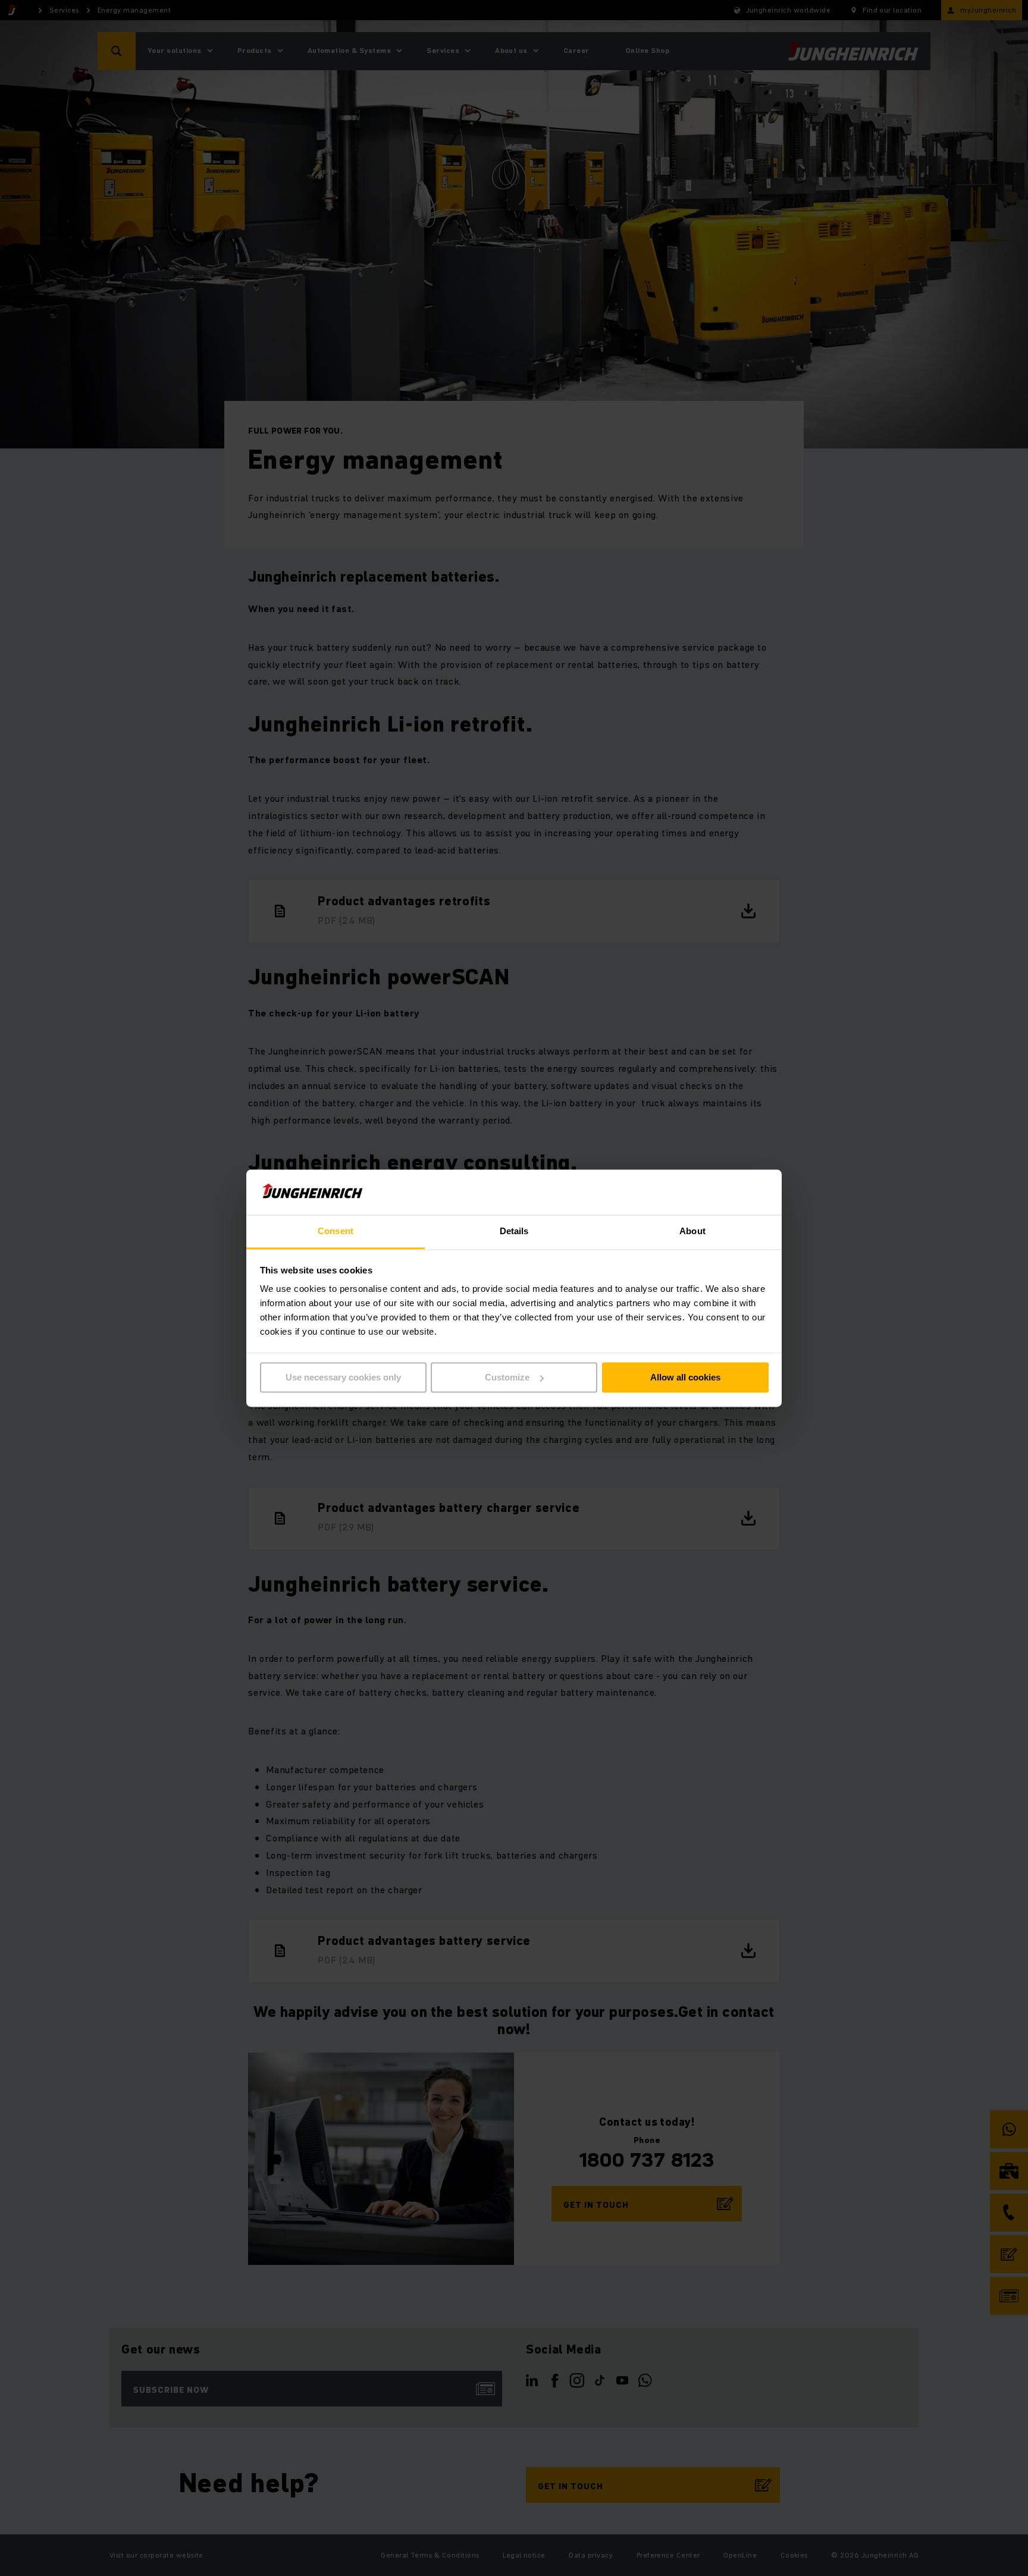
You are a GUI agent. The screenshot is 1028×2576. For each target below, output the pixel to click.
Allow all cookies (685, 1377)
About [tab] (692, 1231)
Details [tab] (514, 1231)
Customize (507, 1377)
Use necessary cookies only (343, 1377)
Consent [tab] (336, 1231)
